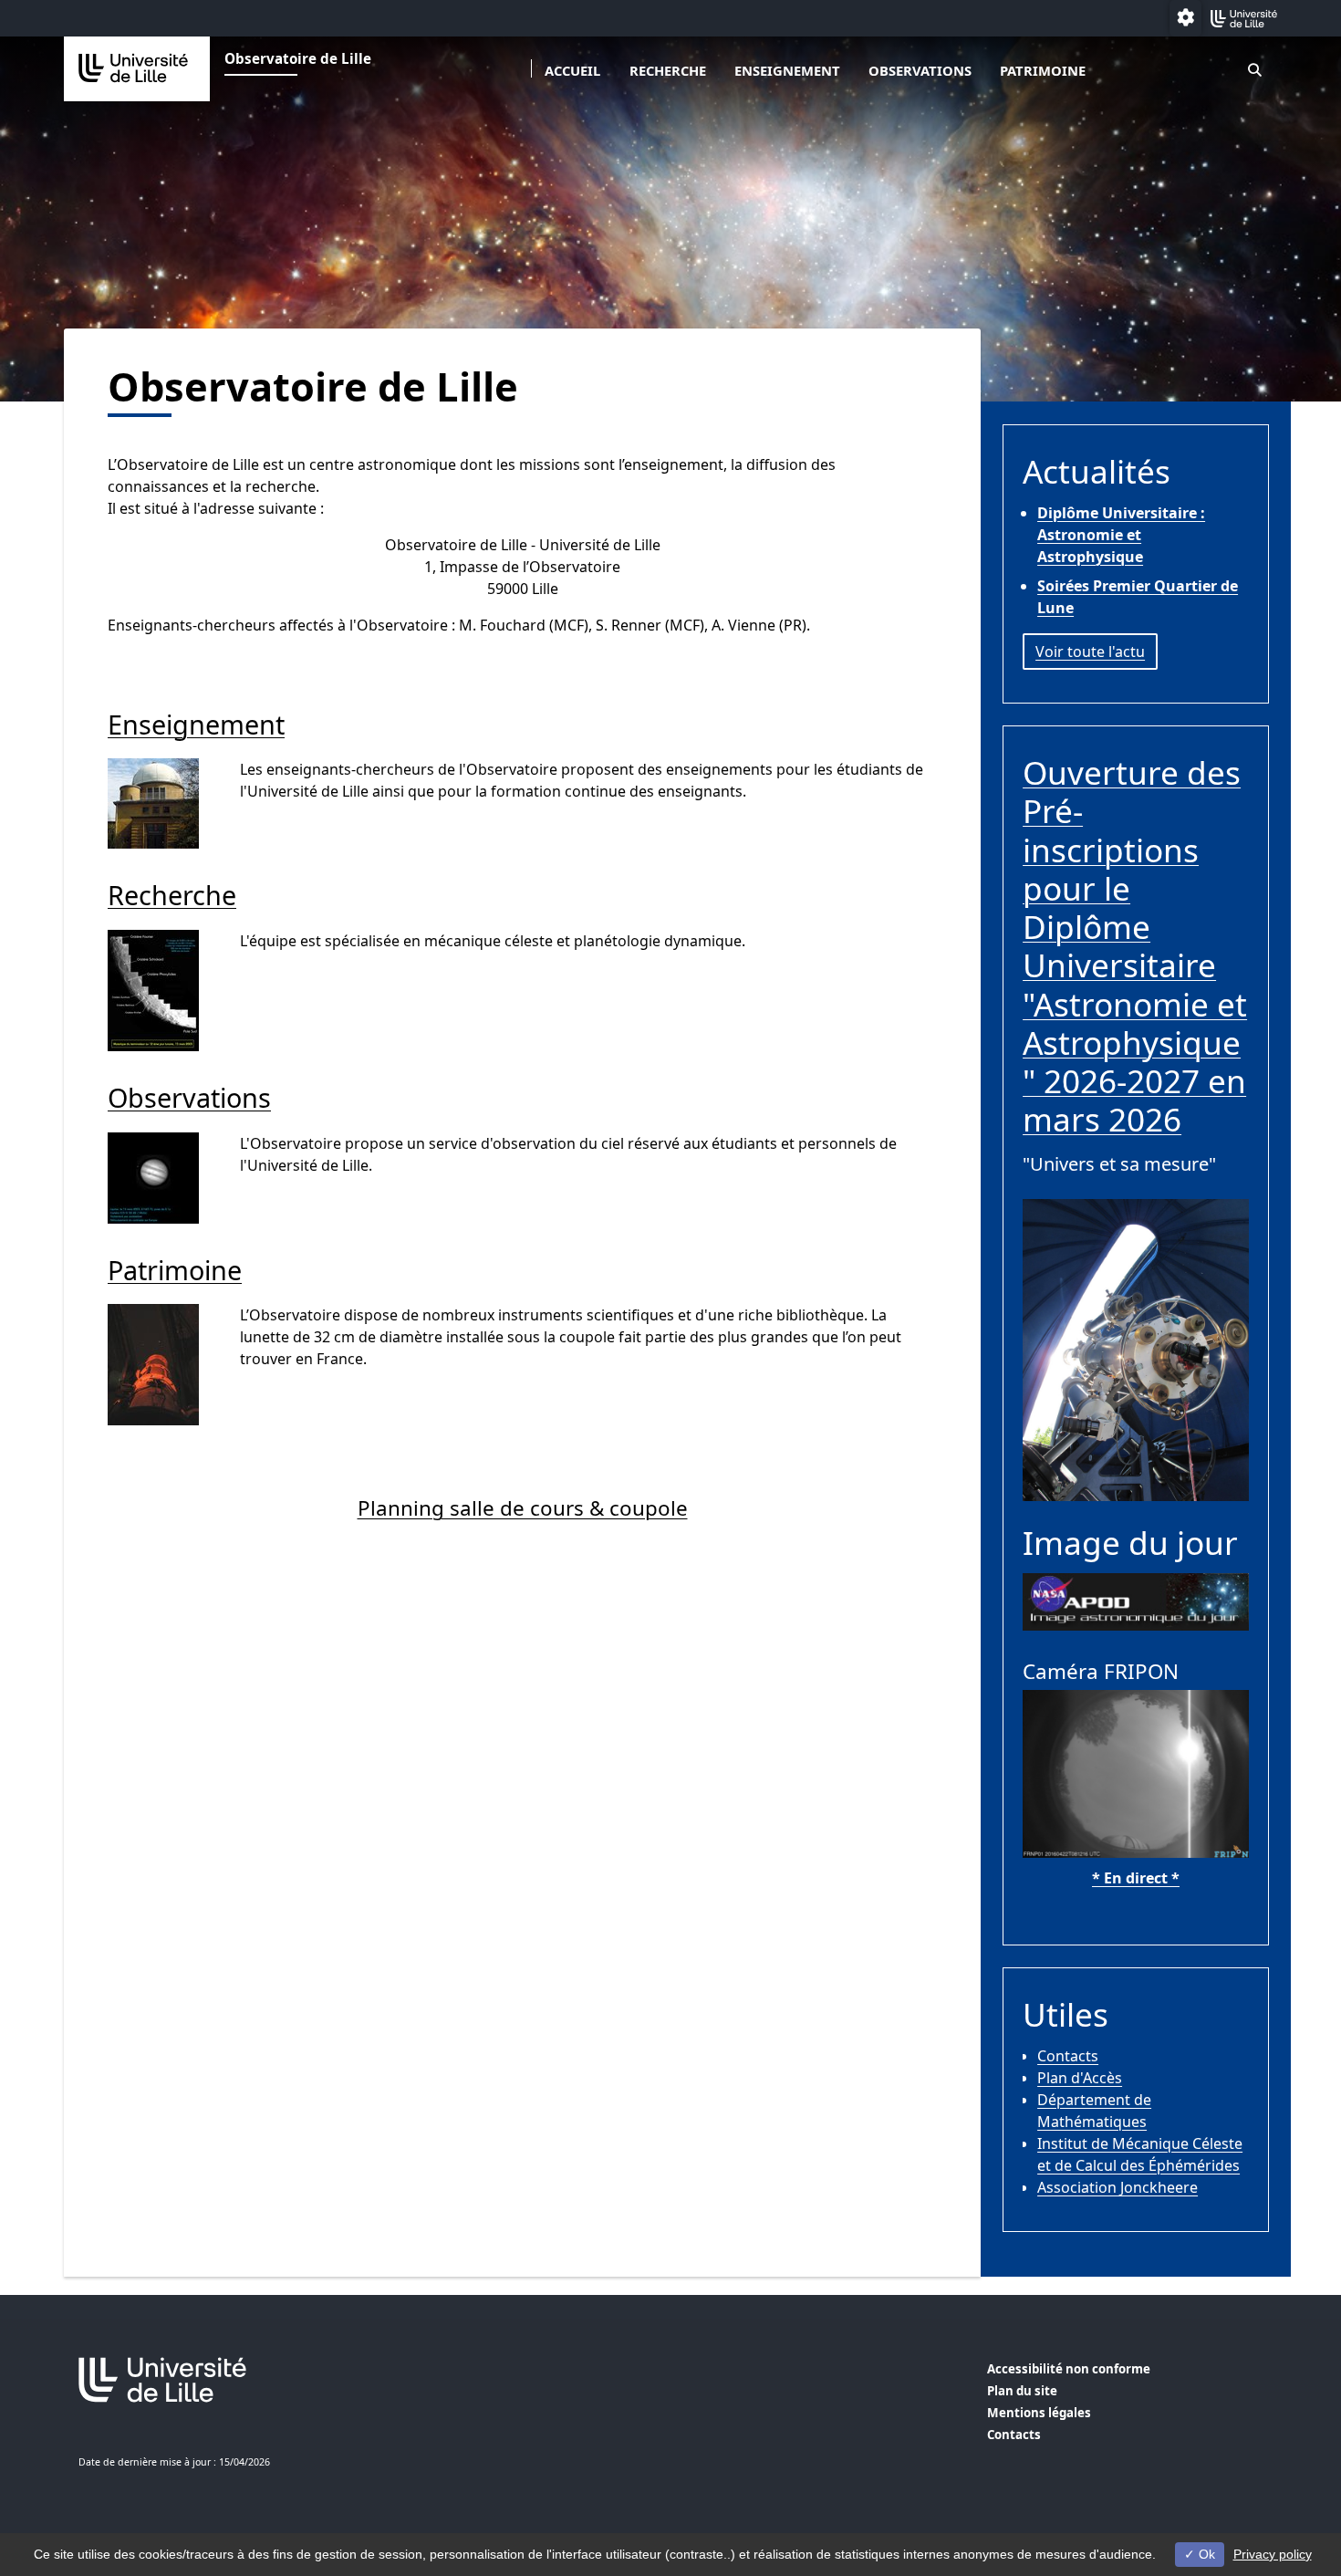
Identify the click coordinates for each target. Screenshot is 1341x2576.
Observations (920, 70)
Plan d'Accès (1080, 2078)
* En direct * (1136, 1878)
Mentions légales (1039, 2413)
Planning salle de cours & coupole (523, 1508)
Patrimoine (1043, 70)
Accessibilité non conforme (1069, 2369)
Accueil (572, 70)
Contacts (1068, 2056)
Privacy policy (1273, 2554)
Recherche (668, 70)
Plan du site (1022, 2391)
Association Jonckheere (1117, 2187)
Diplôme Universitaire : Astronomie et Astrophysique (1121, 535)
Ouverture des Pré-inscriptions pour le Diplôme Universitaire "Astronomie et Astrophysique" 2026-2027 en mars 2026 (1135, 945)
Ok (1205, 2554)
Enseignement (787, 70)
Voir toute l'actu (1090, 652)
